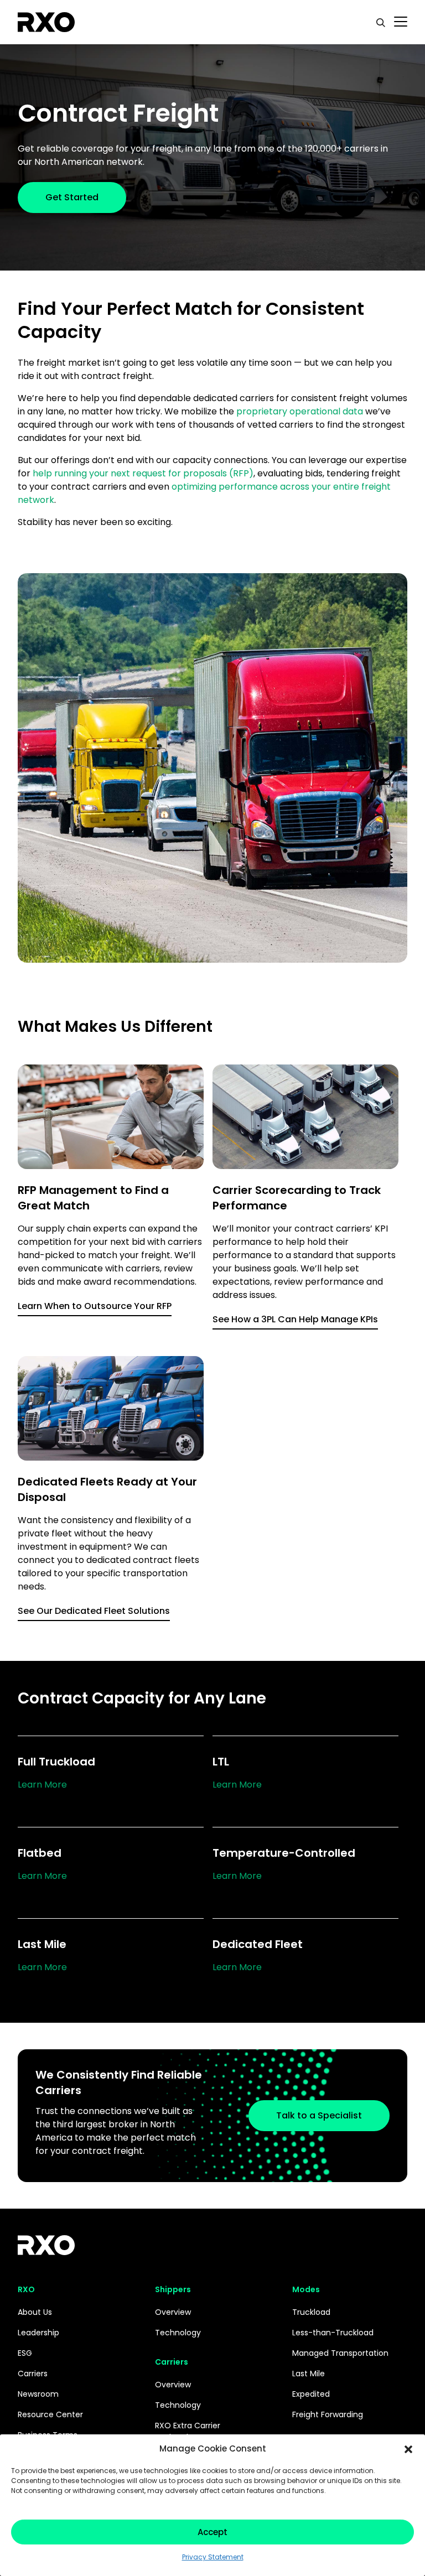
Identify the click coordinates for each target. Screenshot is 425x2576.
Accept (212, 2532)
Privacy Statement (213, 2557)
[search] (381, 22)
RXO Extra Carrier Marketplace (188, 2431)
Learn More (42, 1785)
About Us (35, 2312)
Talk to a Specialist (319, 2115)
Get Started (72, 197)
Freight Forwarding (328, 2414)
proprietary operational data (300, 411)
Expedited (311, 2394)
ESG (25, 2353)
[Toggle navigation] (401, 22)
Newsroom (38, 2394)
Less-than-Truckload (333, 2333)
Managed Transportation (340, 2353)
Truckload (311, 2312)
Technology (178, 2333)
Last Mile (309, 2374)
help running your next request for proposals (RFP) (143, 473)
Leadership (38, 2333)
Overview (173, 2312)
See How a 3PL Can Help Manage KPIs (295, 1319)
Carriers (33, 2374)
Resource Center (50, 2414)
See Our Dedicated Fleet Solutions (94, 1611)
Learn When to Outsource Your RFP (95, 1306)
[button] (408, 2449)
